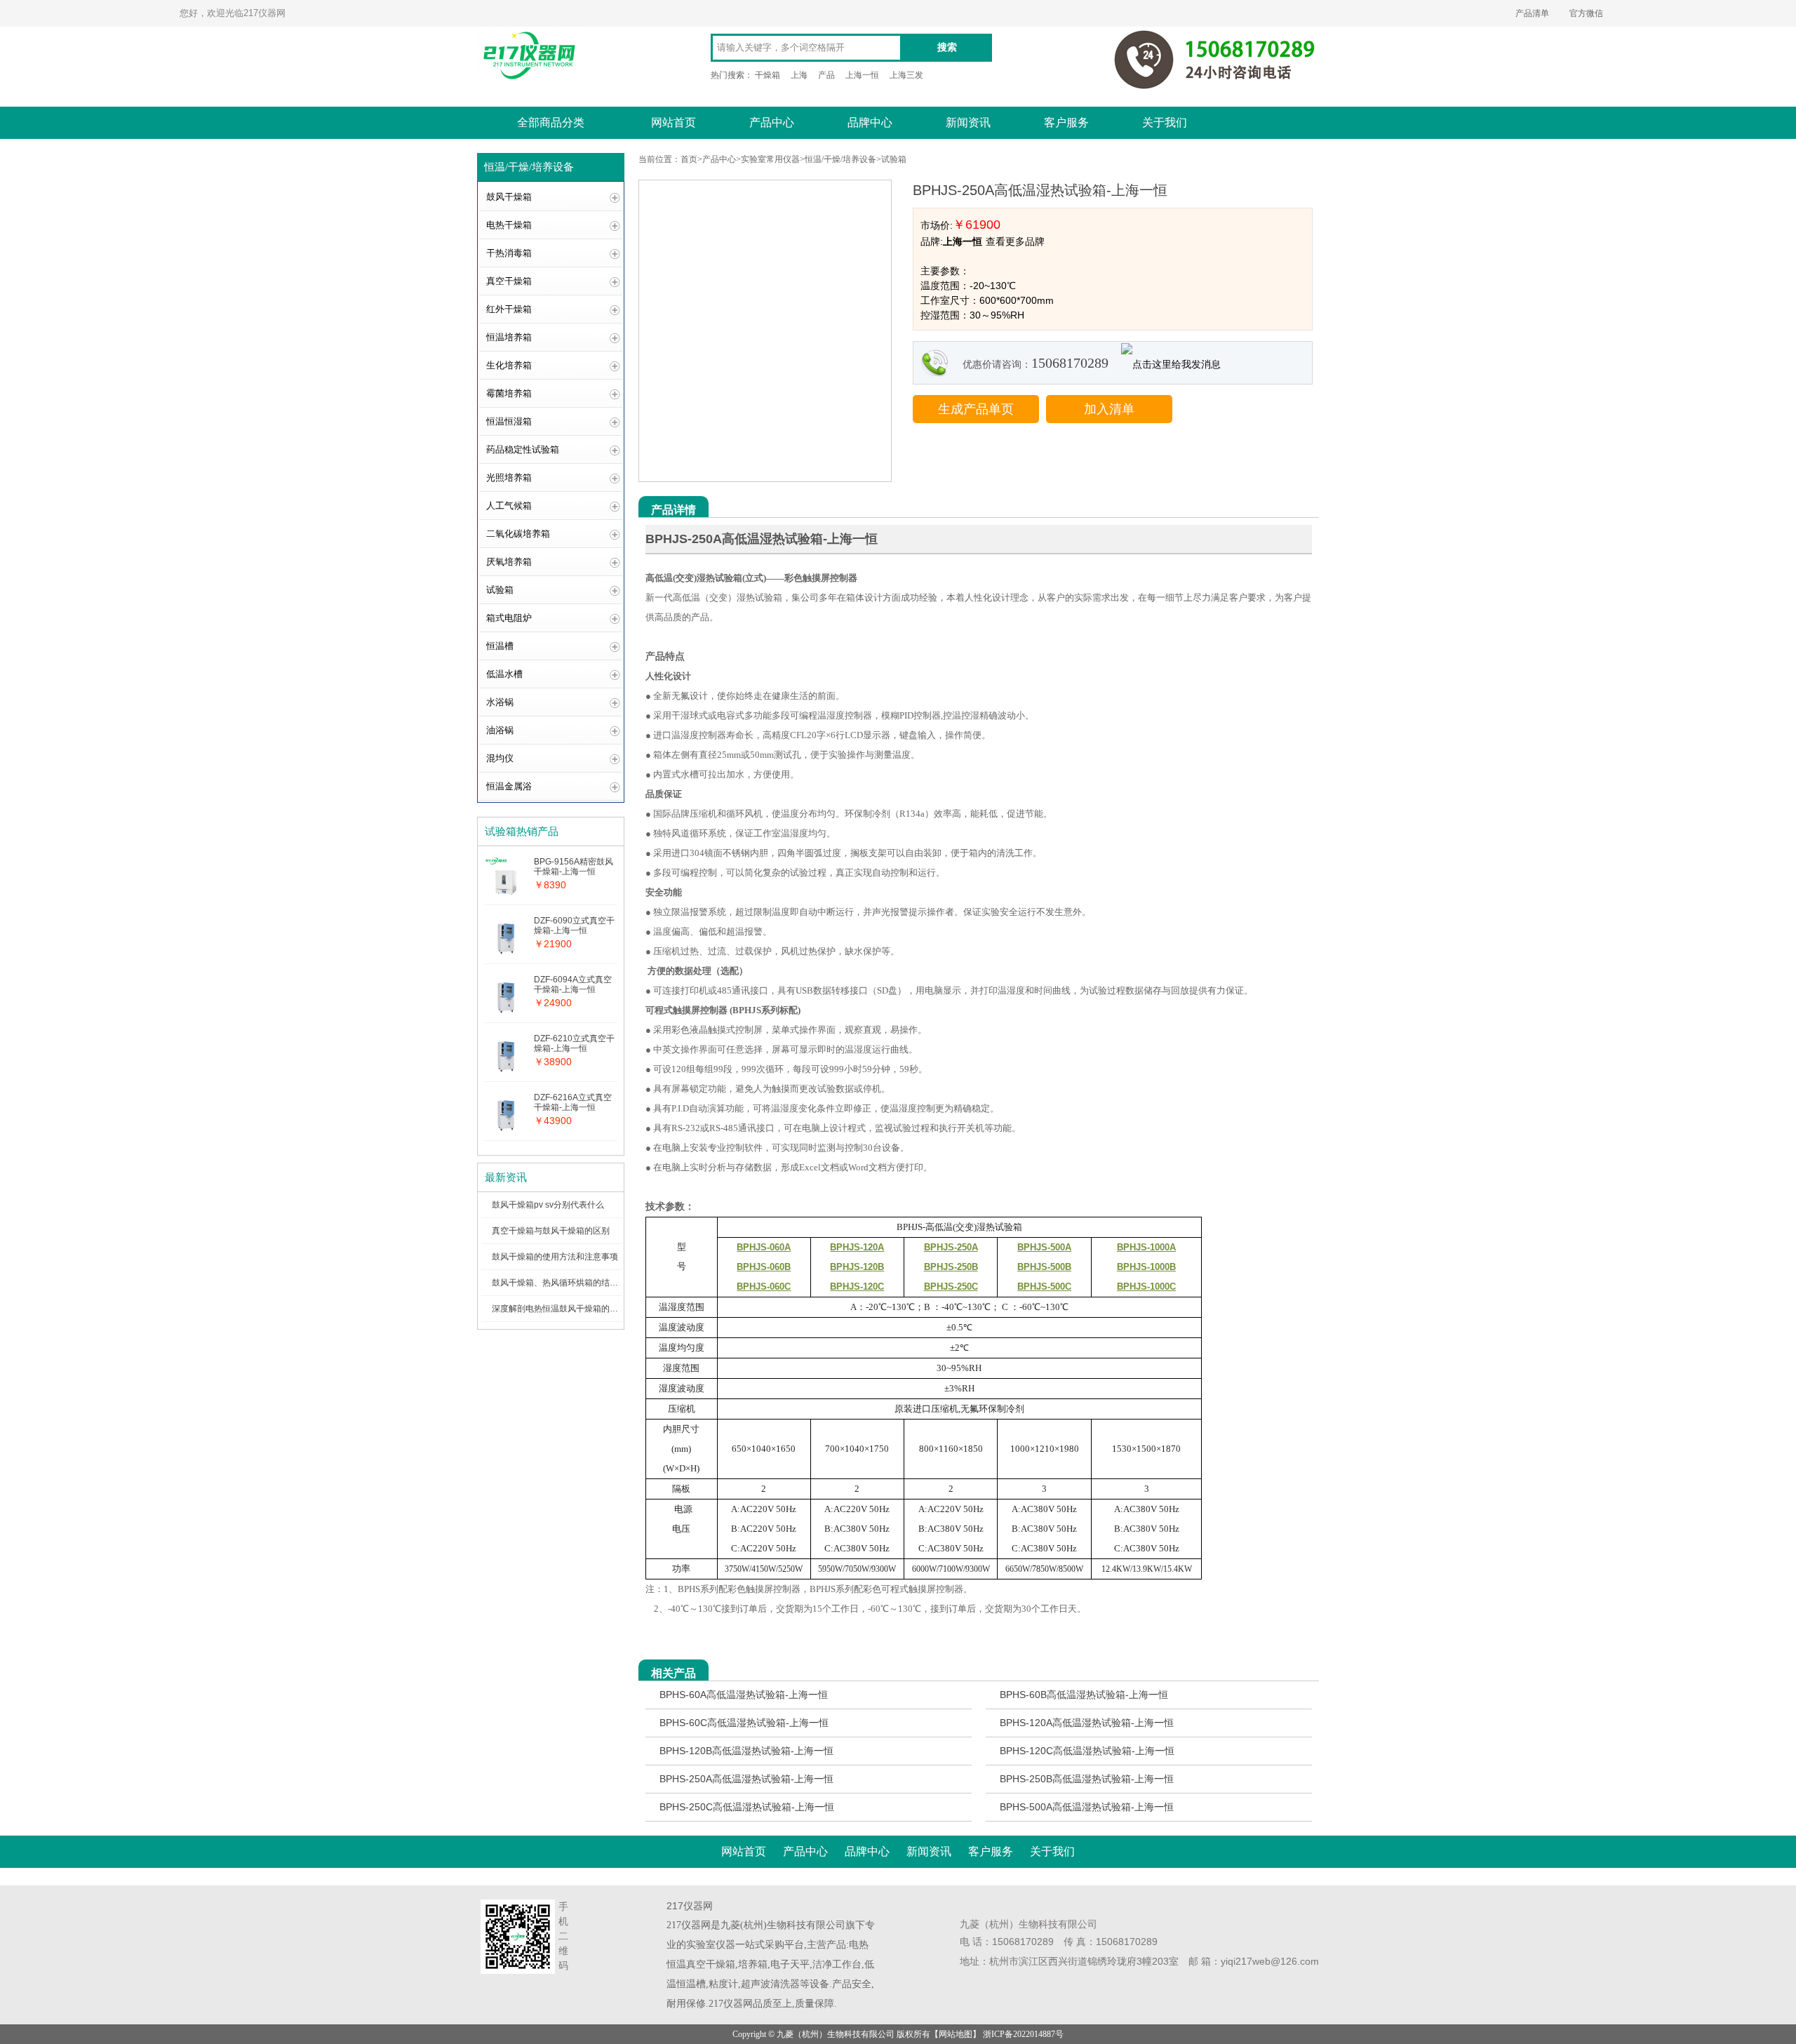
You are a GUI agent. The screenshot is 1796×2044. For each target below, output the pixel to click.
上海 (799, 75)
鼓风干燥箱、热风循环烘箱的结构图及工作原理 (580, 1283)
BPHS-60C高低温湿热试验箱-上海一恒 (744, 1723)
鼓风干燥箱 (509, 197)
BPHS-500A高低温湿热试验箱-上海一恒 (1087, 1807)
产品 (826, 75)
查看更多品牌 (1015, 241)
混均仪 (500, 758)
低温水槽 (504, 674)
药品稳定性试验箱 (523, 449)
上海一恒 (862, 75)
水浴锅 (500, 702)
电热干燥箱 (509, 225)
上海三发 (906, 75)
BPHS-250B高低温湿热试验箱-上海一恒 (1087, 1779)
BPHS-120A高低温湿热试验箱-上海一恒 (1087, 1723)
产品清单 (1532, 13)
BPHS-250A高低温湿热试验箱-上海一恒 (746, 1779)
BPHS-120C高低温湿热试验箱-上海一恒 (1087, 1751)
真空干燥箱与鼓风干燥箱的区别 (551, 1231)
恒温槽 (500, 646)
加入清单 (1109, 409)
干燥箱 (768, 75)
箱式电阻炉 (509, 618)
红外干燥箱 (509, 309)
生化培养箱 (509, 365)
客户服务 (1066, 122)
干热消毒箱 (509, 253)
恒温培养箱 (509, 337)
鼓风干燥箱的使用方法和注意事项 (555, 1257)
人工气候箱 (509, 506)
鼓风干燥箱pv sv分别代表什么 (548, 1205)
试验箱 (500, 590)
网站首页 (673, 122)
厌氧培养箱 (509, 562)
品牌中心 (870, 122)
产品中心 (772, 122)
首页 (689, 159)
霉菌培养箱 (509, 393)
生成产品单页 (976, 409)
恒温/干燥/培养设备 (840, 159)
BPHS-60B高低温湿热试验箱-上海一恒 (1084, 1695)
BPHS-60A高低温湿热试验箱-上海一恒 (744, 1695)
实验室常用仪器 (770, 159)
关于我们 (1165, 122)
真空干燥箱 (509, 281)
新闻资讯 (968, 122)
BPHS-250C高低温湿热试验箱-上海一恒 (747, 1807)
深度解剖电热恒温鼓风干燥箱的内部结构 (568, 1309)
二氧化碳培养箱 (518, 534)
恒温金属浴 (509, 786)
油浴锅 (500, 730)
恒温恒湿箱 (509, 421)
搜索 (947, 47)
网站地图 (956, 2034)
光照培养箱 (509, 477)
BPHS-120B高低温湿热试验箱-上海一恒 (746, 1751)
